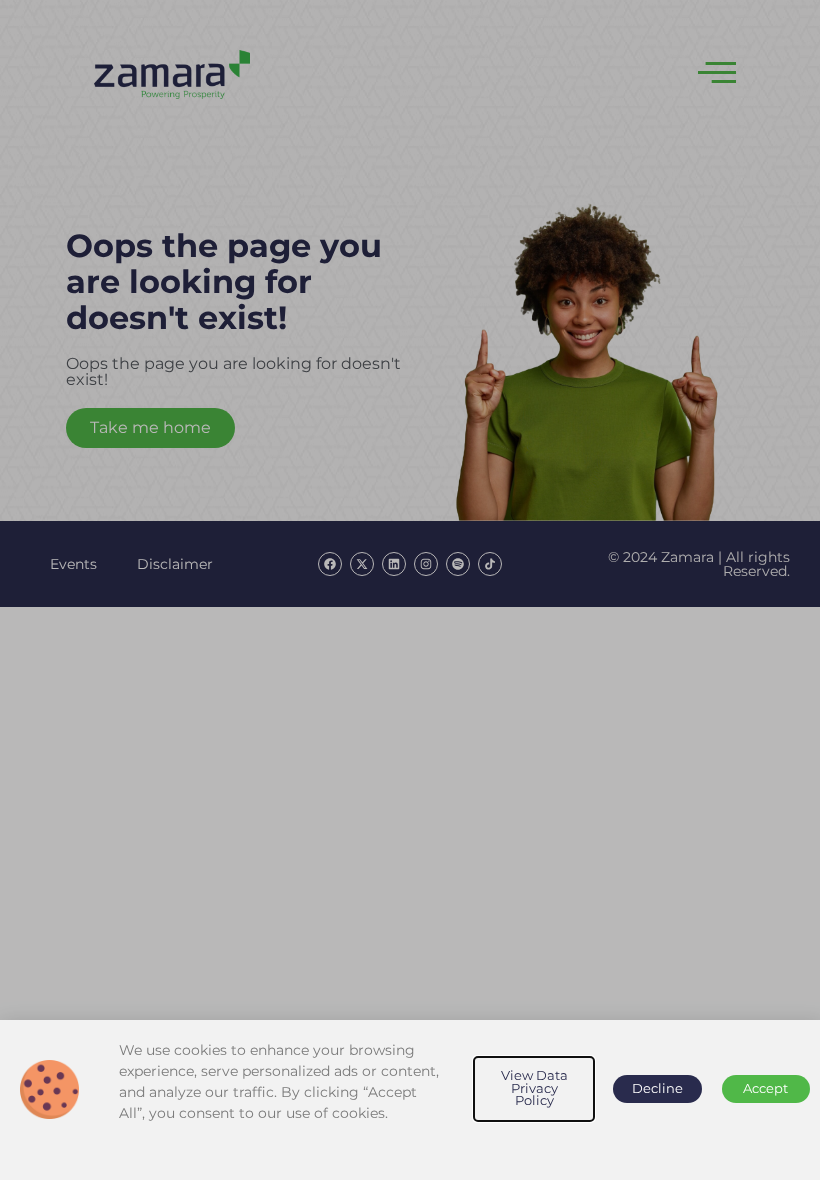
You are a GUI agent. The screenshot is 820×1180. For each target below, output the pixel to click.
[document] (410, 590)
